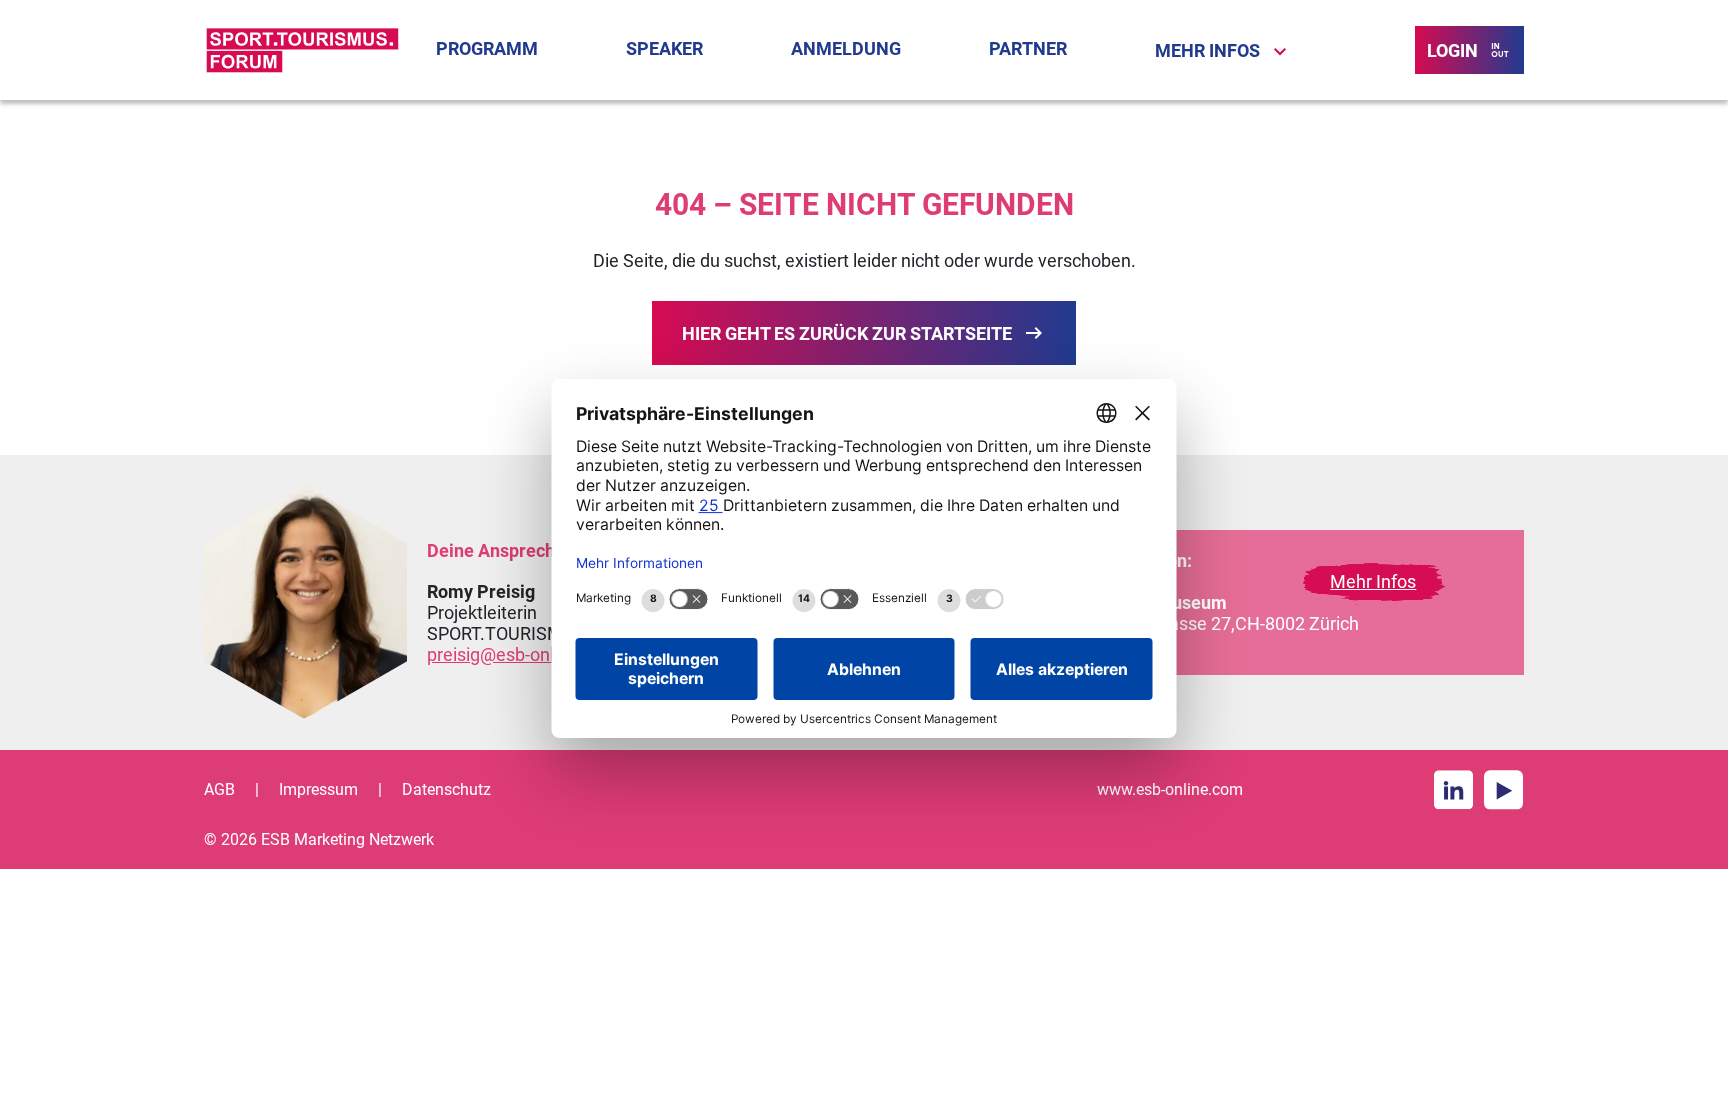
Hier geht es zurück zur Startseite (847, 333)
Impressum (318, 789)
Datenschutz (446, 789)
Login (1452, 50)
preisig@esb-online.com (522, 654)
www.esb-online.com (1170, 789)
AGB (219, 789)
